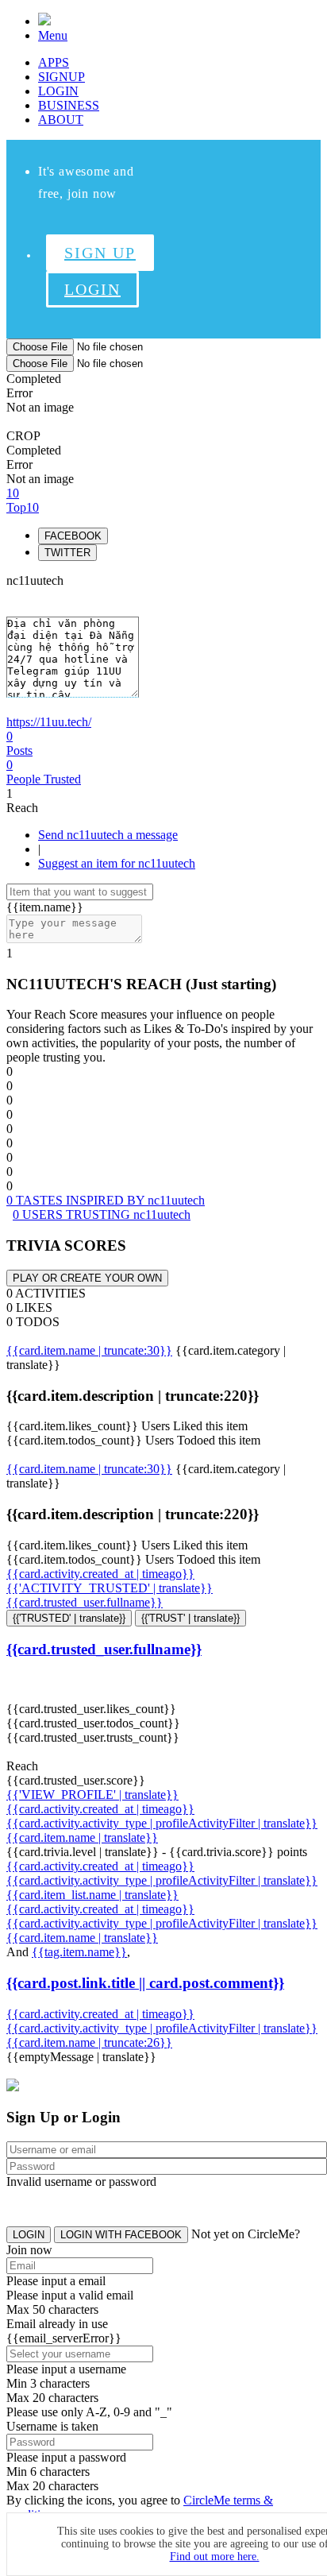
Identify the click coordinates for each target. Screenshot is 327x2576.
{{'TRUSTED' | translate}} (69, 1618)
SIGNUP (62, 77)
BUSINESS (69, 105)
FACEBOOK (73, 536)
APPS (54, 62)
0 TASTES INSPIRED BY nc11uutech (106, 1200)
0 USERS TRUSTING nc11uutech (102, 1215)
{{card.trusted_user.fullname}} (85, 1602)
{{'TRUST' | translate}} (190, 1618)
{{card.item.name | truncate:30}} (89, 1350)
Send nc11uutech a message (108, 835)
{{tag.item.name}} (79, 1952)
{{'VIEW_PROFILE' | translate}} (92, 1795)
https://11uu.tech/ (49, 722)
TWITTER (67, 553)
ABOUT (61, 120)
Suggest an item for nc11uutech (117, 863)
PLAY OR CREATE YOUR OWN (87, 1278)
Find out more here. (215, 2557)
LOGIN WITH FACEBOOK (121, 2235)
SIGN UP (100, 253)
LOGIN (58, 91)
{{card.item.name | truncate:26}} (89, 2042)
